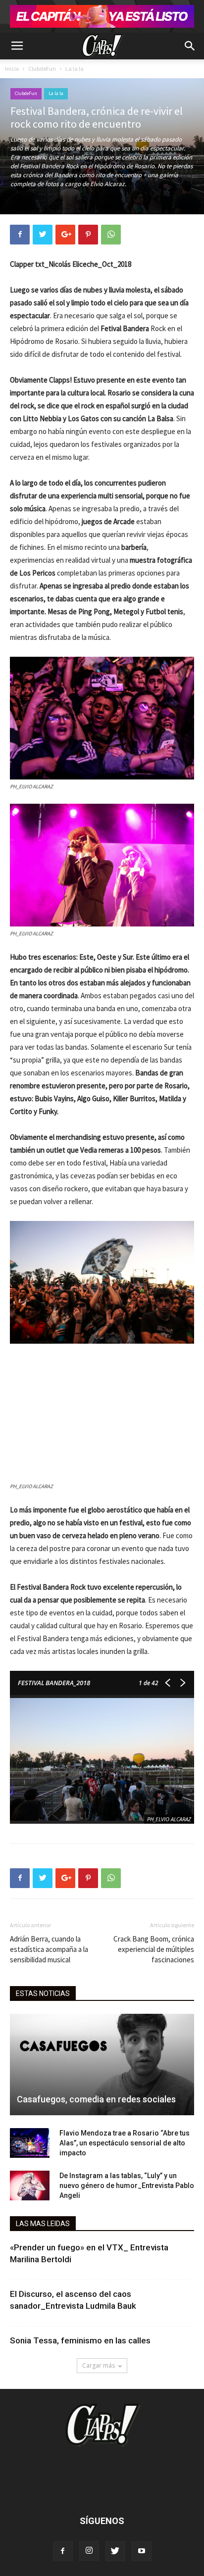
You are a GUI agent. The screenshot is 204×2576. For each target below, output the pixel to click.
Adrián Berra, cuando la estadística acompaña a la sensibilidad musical (49, 1949)
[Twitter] (115, 2551)
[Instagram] (89, 2551)
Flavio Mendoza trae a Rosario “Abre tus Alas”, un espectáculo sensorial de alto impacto (125, 2143)
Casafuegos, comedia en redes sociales (96, 2099)
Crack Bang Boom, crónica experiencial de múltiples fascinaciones (154, 1949)
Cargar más (99, 2365)
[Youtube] (142, 2551)
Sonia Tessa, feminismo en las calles (80, 2340)
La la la (75, 69)
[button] (190, 46)
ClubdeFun (42, 69)
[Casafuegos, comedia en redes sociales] (102, 2065)
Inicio (12, 69)
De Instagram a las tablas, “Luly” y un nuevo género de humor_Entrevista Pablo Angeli (127, 2186)
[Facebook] (63, 2551)
